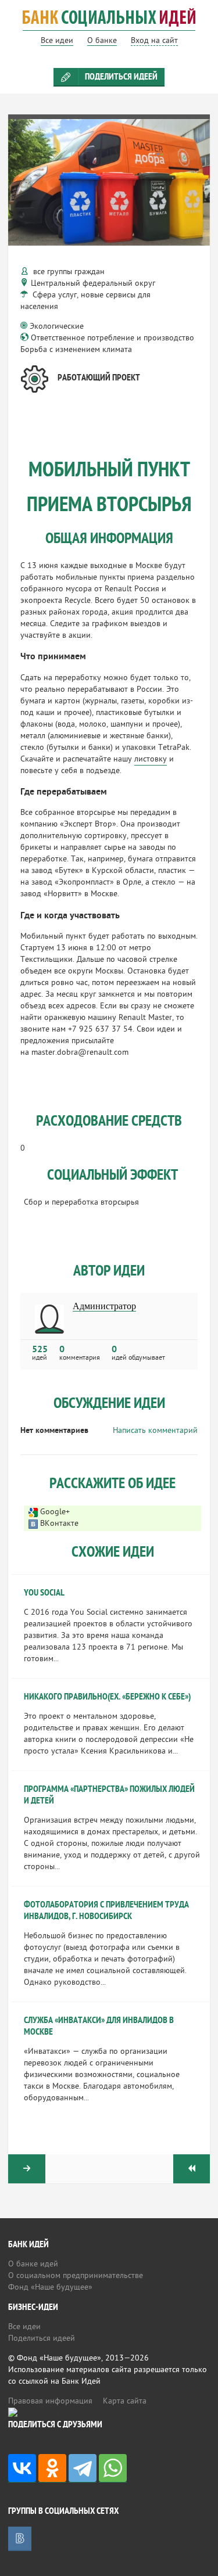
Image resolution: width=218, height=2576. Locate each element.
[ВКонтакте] (22, 2468)
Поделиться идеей (121, 77)
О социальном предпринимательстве (76, 2276)
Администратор (104, 1306)
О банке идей (33, 2264)
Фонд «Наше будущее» (50, 2288)
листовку (151, 759)
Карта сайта (125, 2401)
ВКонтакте (59, 1524)
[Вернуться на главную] (109, 25)
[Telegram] (83, 2468)
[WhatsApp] (113, 2468)
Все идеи (24, 2327)
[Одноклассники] (52, 2468)
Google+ (55, 1512)
